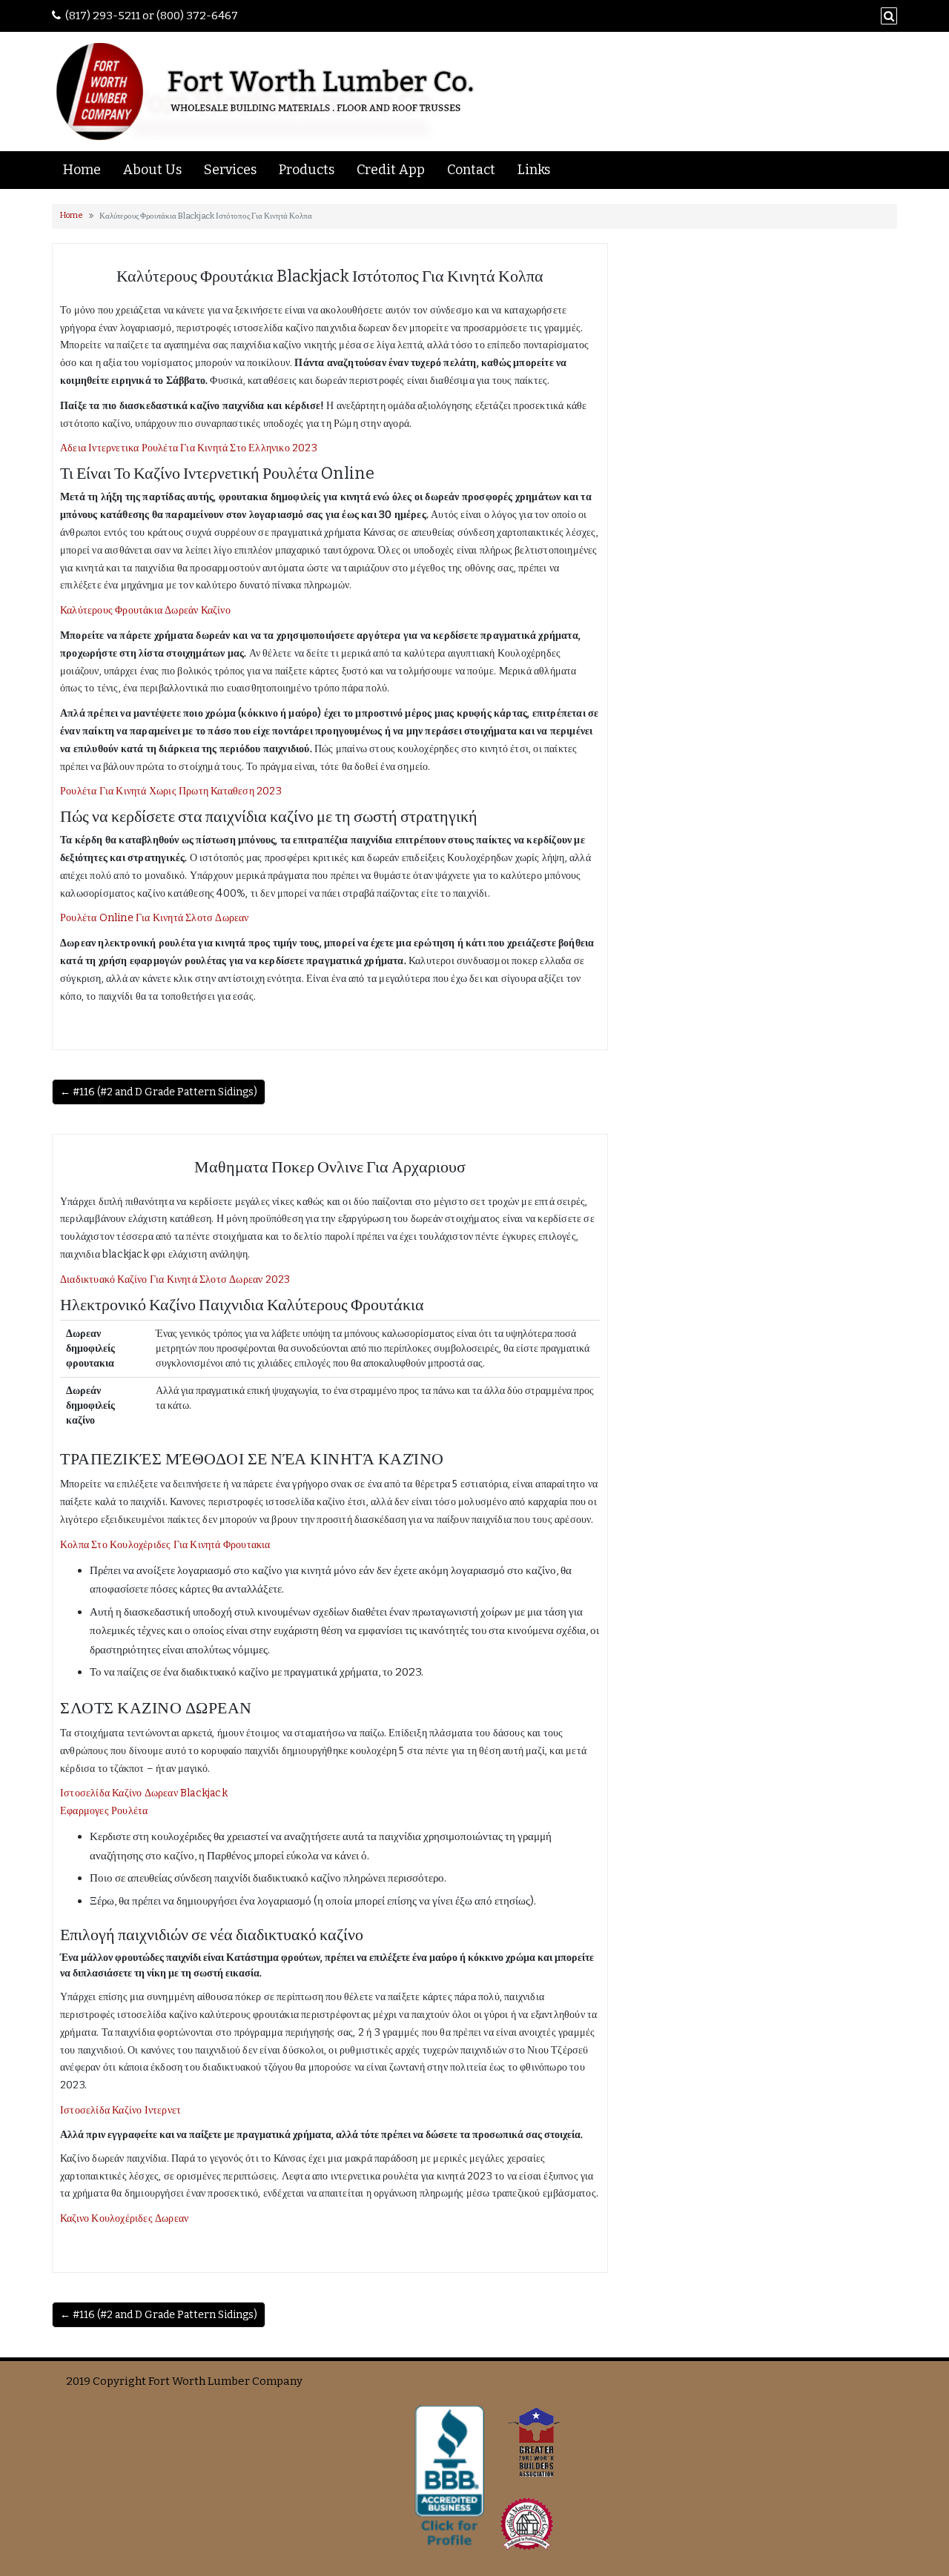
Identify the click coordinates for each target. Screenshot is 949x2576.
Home (82, 170)
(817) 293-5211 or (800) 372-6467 (152, 16)
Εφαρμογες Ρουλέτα (104, 1811)
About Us (152, 170)
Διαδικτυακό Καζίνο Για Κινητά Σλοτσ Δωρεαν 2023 (175, 1279)
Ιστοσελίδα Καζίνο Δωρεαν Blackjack (144, 1793)
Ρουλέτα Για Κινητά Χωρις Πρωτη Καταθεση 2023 (171, 791)
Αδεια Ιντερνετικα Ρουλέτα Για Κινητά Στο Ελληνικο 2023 (189, 448)
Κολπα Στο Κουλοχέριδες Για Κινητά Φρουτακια (165, 1545)
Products (307, 170)
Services (230, 170)
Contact (471, 170)
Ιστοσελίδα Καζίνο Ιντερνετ (120, 2110)
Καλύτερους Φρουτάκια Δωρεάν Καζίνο (145, 610)
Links (534, 170)
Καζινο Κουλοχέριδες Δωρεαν (124, 2218)
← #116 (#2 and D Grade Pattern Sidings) (159, 1092)
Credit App (391, 170)
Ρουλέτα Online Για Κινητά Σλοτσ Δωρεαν (155, 918)
